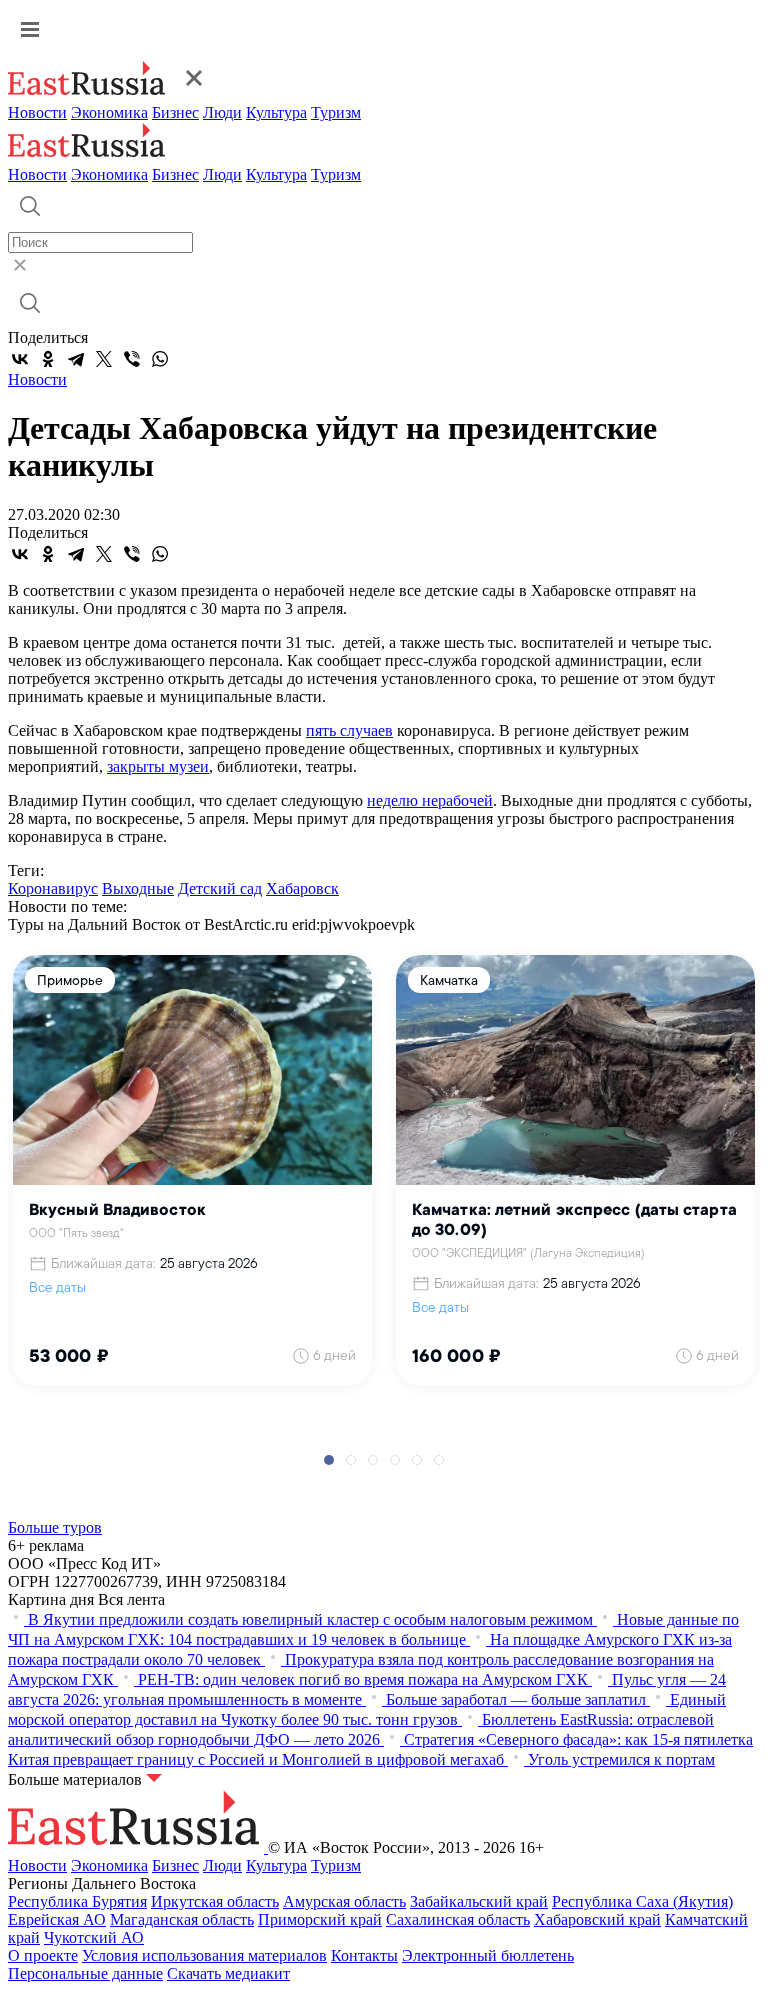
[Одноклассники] (48, 359)
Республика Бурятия (77, 1901)
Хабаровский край (597, 1919)
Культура (276, 112)
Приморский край (320, 1919)
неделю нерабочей (430, 800)
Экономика (109, 112)
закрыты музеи (158, 766)
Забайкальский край (479, 1901)
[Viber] (132, 359)
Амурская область (344, 1901)
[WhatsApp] (160, 359)
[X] (104, 359)
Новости (37, 112)
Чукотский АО (94, 1937)
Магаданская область (182, 1919)
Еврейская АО (57, 1919)
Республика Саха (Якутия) (642, 1901)
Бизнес (175, 112)
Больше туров (55, 1527)
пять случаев (349, 730)
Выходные (138, 888)
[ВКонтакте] (20, 359)
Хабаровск (302, 888)
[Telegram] (76, 359)
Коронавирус (53, 888)
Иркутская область (215, 1901)
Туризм (336, 112)
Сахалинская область (458, 1919)
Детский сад (220, 888)
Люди (222, 112)
